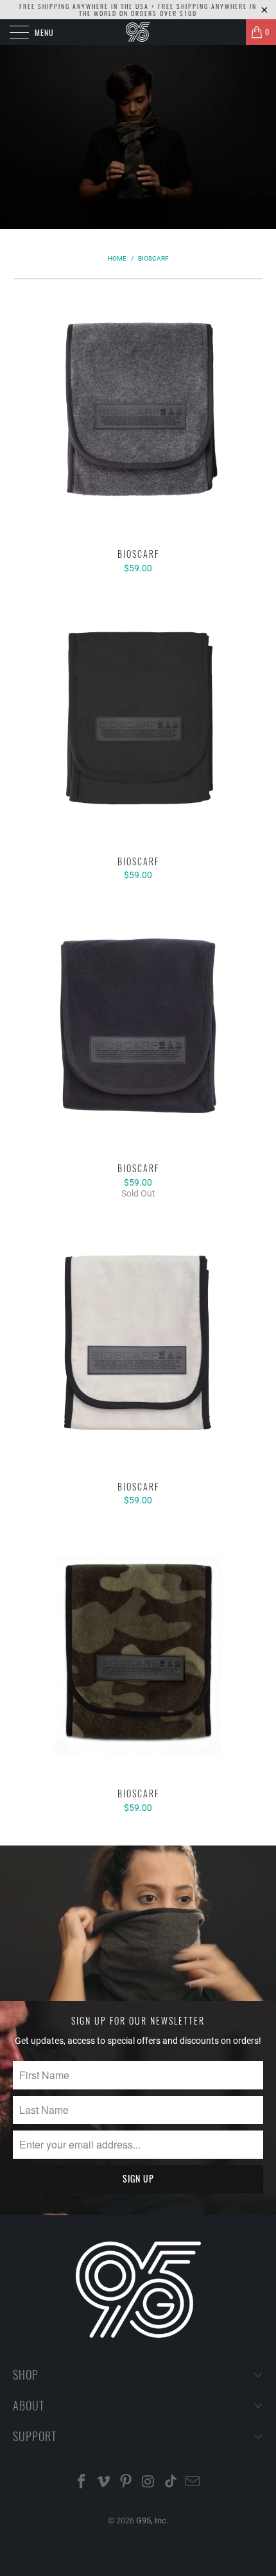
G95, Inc (151, 2520)
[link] (138, 32)
